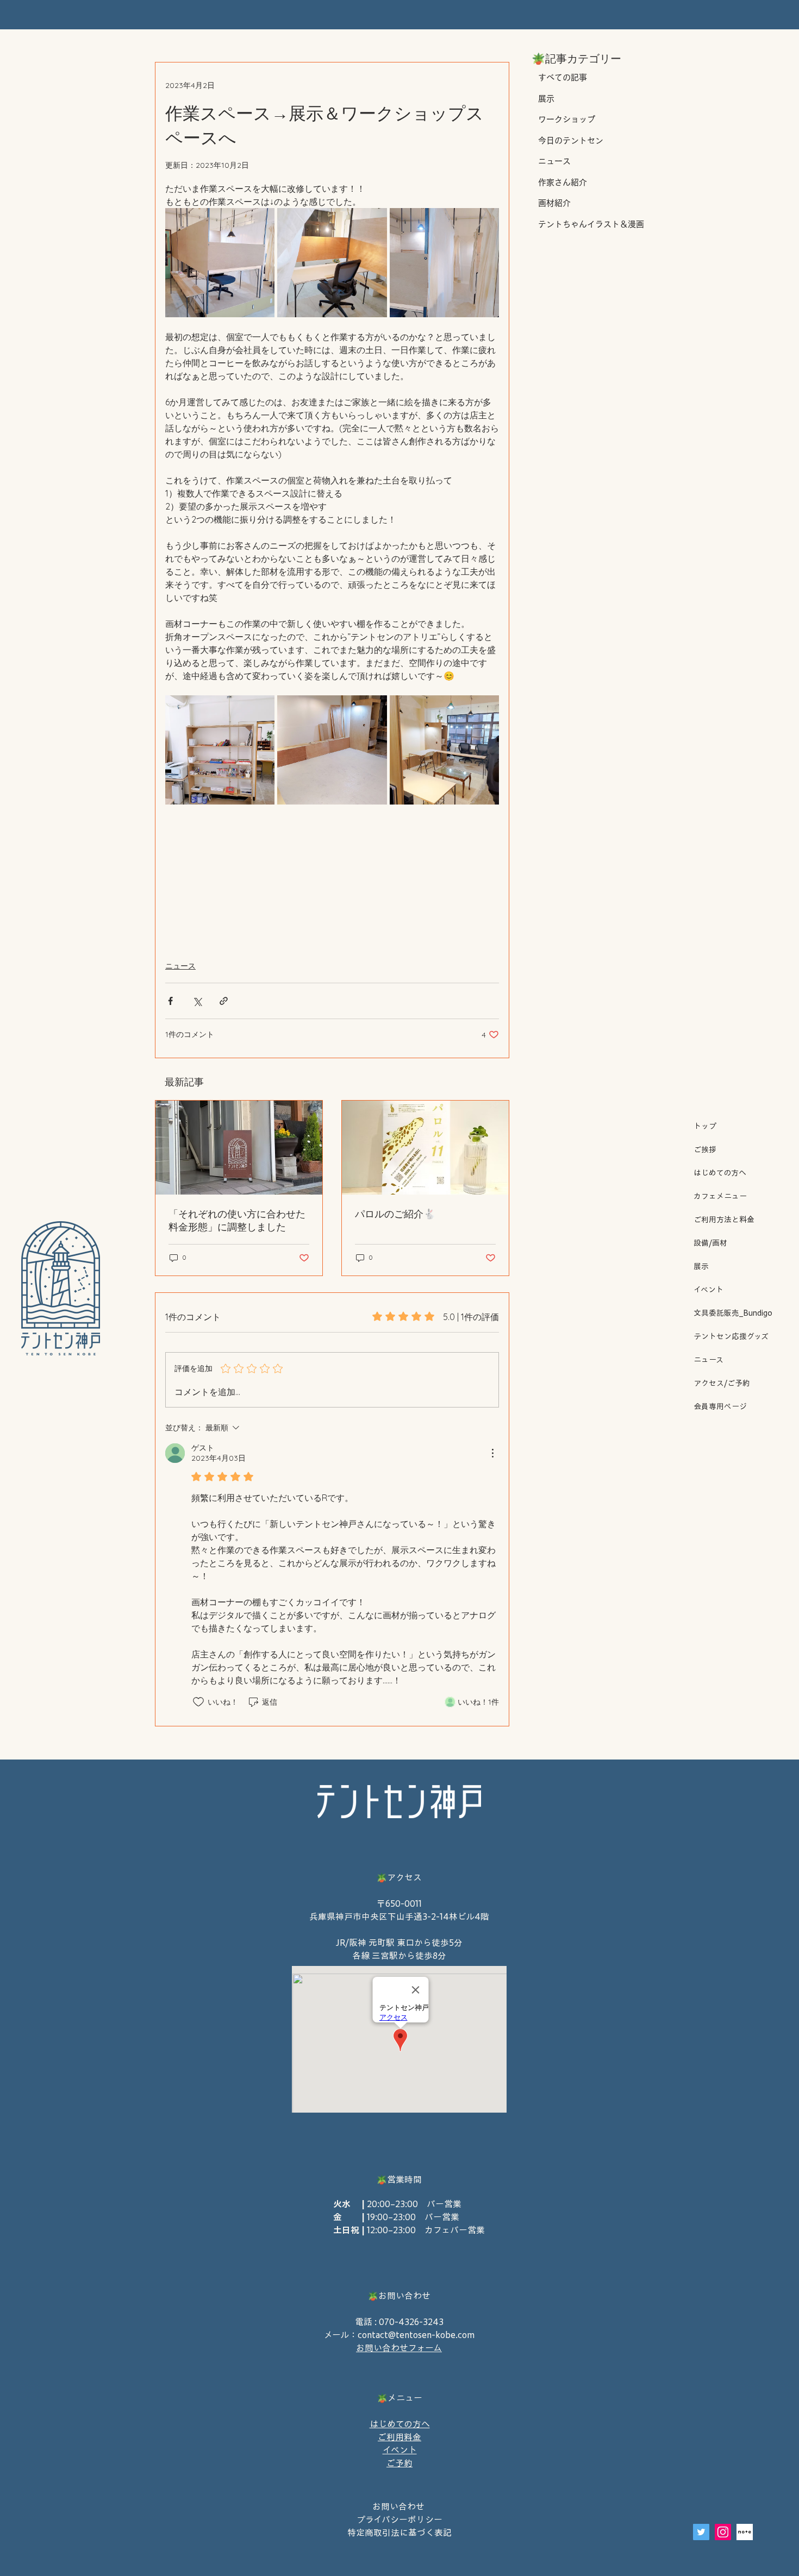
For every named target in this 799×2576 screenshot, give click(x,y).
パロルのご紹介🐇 (395, 1214)
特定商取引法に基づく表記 (399, 2533)
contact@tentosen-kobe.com (416, 2335)
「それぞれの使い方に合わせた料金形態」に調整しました (237, 1220)
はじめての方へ (720, 1173)
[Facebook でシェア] (170, 1001)
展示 (701, 1266)
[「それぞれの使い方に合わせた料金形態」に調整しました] (239, 1148)
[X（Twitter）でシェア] (197, 1001)
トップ (705, 1126)
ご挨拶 (705, 1149)
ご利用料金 (399, 2437)
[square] (745, 2532)
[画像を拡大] (220, 263)
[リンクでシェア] (224, 1001)
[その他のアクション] (492, 1453)
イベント (709, 1290)
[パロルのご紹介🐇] (425, 1148)
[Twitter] (701, 2532)
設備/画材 (710, 1243)
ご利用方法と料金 (724, 1220)
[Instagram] (723, 2532)
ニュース (709, 1360)
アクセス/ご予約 (722, 1383)
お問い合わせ (399, 2506)
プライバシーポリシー (399, 2520)
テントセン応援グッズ (730, 1336)
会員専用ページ (720, 1406)
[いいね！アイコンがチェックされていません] (198, 1702)
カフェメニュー (720, 1196)
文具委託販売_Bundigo (730, 1313)
